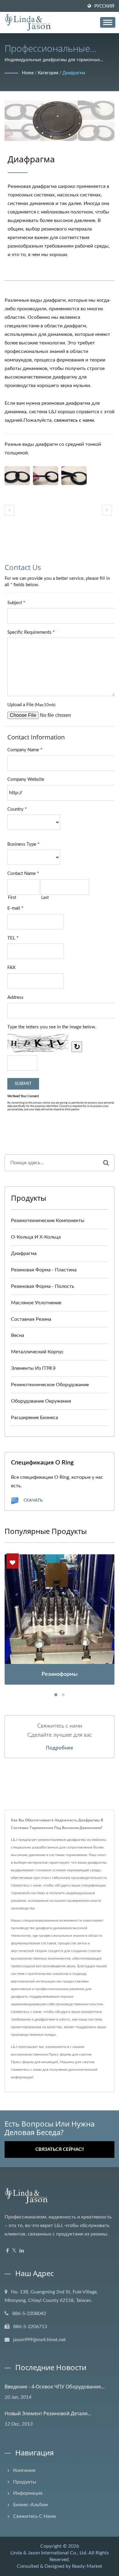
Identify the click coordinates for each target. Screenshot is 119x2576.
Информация (28, 2493)
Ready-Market (87, 2566)
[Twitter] (14, 2251)
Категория (48, 73)
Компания (24, 2470)
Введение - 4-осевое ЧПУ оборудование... (55, 2387)
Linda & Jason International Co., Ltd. (49, 2553)
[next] (107, 510)
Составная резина (31, 1319)
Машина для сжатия (77, 2062)
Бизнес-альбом (31, 2505)
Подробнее (60, 1748)
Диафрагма (74, 73)
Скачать (32, 1500)
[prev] (9, 510)
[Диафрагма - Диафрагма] (17, 476)
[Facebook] (7, 2251)
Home (28, 73)
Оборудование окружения (41, 1401)
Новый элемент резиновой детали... (48, 2413)
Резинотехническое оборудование (50, 1385)
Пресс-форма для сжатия (70, 2054)
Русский (104, 6)
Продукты (25, 2482)
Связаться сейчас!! (60, 2150)
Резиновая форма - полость (43, 1286)
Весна (18, 1335)
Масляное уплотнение (36, 1303)
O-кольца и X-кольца (36, 1237)
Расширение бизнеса (34, 1418)
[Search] (106, 1163)
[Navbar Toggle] (108, 22)
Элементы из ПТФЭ (33, 1368)
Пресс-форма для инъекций (34, 2062)
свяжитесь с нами (74, 420)
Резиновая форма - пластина (44, 1270)
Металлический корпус (37, 1352)
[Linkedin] (22, 2251)
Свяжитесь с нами (26, 2070)
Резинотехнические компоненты (48, 1221)
